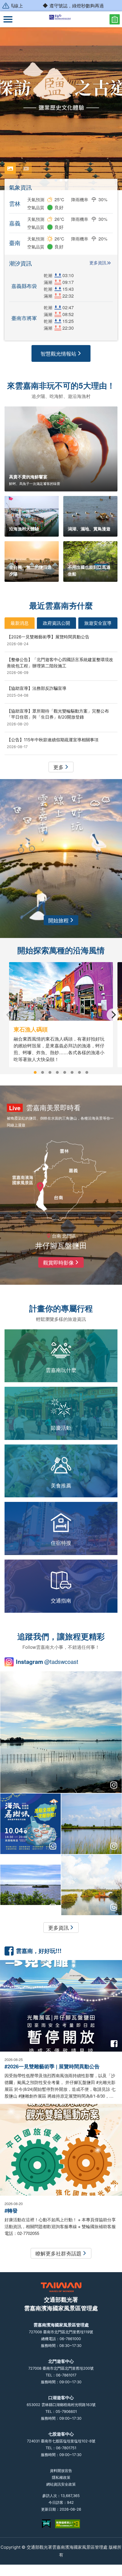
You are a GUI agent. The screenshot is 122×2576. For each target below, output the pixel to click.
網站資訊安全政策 (61, 2484)
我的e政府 (46, 2524)
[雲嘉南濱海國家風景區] (61, 19)
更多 (58, 767)
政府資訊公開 (56, 623)
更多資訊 (98, 263)
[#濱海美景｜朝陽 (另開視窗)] (91, 1885)
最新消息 (20, 623)
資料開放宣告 (61, 2471)
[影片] (26, 169)
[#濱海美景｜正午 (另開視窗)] (91, 1824)
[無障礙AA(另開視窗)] (68, 2524)
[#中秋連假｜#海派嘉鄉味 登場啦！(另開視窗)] (30, 1824)
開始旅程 (58, 920)
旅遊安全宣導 (98, 623)
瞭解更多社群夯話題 (58, 2253)
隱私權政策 (61, 2477)
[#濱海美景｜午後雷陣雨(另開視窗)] (61, 1732)
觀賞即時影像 (58, 1262)
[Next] (113, 1015)
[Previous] (9, 1015)
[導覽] (8, 19)
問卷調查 (115, 19)
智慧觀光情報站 (58, 353)
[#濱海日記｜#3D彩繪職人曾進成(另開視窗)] (30, 1885)
